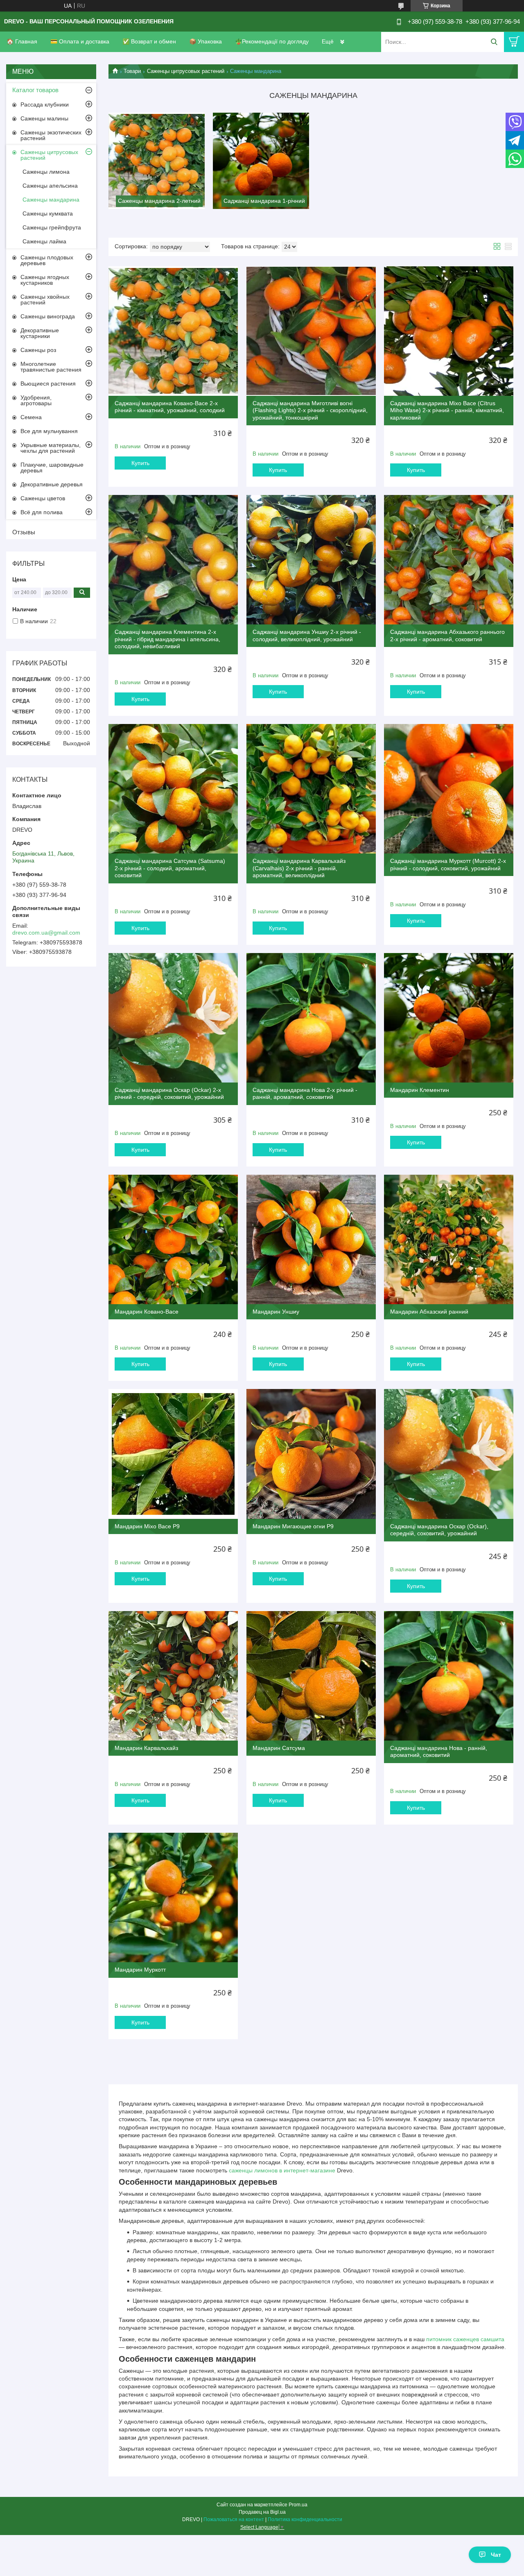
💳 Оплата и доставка (80, 41)
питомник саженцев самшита (465, 2339)
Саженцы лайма (44, 241)
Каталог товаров (35, 90)
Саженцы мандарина (51, 200)
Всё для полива (42, 512)
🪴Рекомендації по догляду (272, 41)
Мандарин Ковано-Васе (147, 1312)
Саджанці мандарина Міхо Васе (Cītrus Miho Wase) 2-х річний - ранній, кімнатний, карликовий (447, 410)
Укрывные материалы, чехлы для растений (51, 448)
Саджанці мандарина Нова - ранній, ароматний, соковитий (439, 1752)
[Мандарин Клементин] (449, 1018)
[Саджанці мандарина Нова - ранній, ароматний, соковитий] (449, 1676)
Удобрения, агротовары (36, 400)
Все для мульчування (49, 431)
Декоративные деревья (52, 484)
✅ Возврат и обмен (149, 41)
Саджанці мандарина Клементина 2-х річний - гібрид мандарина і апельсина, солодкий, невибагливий (167, 639)
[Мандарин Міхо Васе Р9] (173, 1454)
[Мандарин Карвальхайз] (173, 1676)
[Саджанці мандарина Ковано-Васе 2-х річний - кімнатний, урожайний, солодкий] (173, 331)
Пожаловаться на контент (234, 2519)
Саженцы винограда (48, 316)
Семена (31, 417)
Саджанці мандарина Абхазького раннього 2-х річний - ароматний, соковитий (447, 635)
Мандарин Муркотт (140, 1970)
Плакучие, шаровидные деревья (52, 468)
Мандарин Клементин (420, 1090)
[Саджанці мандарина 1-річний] (261, 161)
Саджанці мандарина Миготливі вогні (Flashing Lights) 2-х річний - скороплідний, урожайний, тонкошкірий (310, 410)
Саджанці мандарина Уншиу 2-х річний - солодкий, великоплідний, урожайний (307, 635)
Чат (496, 2555)
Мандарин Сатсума (279, 1748)
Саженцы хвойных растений (45, 300)
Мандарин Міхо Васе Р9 (147, 1526)
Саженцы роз (38, 350)
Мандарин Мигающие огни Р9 (293, 1526)
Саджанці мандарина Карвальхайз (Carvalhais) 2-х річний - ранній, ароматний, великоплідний (299, 868)
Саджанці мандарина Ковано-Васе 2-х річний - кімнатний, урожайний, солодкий (170, 407)
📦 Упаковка (206, 41)
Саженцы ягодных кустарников (45, 280)
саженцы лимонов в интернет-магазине (282, 2170)
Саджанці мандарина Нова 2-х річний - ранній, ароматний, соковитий (305, 1094)
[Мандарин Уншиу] (311, 1239)
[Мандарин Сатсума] (311, 1676)
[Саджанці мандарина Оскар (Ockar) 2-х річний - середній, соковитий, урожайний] (173, 1018)
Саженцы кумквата (48, 213)
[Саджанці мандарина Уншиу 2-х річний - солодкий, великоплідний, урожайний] (311, 560)
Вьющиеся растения (48, 384)
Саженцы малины (44, 118)
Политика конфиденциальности (305, 2519)
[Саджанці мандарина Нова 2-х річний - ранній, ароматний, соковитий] (311, 1018)
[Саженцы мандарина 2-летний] (157, 161)
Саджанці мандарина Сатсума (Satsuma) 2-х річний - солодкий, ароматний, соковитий (170, 868)
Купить (140, 463)
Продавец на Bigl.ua (262, 2512)
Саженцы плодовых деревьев (47, 260)
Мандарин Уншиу (276, 1312)
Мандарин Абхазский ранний (429, 1312)
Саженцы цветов (43, 498)
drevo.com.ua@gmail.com (46, 933)
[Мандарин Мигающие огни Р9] (311, 1454)
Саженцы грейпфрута (52, 227)
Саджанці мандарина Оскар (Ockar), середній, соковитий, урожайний (439, 1530)
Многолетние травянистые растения (51, 367)
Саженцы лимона (46, 172)
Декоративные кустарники (40, 333)
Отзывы (24, 532)
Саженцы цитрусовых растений (186, 71)
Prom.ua (298, 2505)
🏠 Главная (22, 41)
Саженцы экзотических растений (51, 135)
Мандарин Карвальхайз (146, 1748)
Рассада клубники (45, 104)
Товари (132, 71)
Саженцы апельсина (50, 186)
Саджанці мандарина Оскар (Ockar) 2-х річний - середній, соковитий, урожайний (169, 1094)
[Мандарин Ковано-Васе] (173, 1239)
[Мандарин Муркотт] (173, 1897)
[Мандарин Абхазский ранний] (449, 1239)
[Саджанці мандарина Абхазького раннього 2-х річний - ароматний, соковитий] (449, 560)
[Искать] (494, 42)
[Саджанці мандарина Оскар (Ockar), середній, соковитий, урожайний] (449, 1454)
